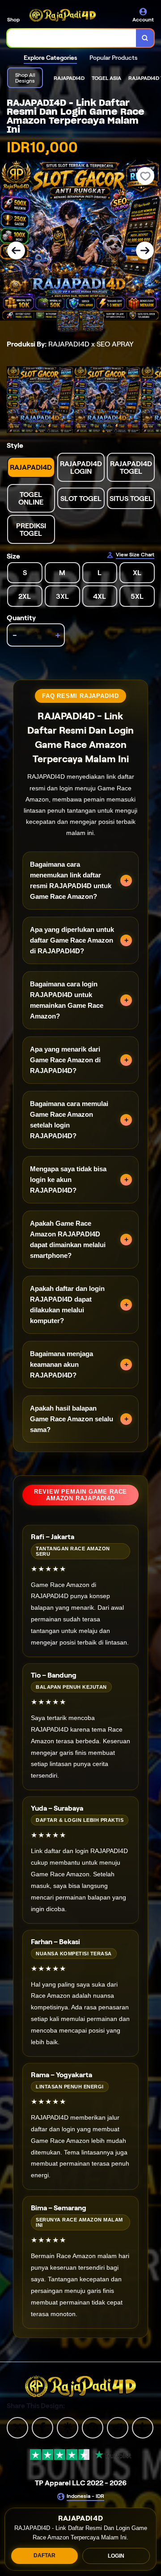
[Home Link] (63, 15)
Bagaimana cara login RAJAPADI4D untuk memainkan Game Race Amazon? (67, 1000)
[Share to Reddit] (118, 2427)
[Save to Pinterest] (93, 2427)
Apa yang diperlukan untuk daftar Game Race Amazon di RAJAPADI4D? (72, 940)
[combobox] (72, 38)
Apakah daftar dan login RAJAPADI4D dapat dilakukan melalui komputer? (67, 1305)
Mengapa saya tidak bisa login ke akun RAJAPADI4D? (68, 1179)
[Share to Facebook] (42, 2427)
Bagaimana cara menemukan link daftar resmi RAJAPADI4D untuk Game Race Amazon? (71, 880)
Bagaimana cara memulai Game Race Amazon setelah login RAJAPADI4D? (69, 1120)
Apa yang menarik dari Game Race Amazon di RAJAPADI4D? (65, 1060)
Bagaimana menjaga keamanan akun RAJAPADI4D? (61, 1364)
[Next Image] (145, 251)
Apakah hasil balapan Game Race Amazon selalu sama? (72, 1419)
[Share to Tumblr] (143, 2427)
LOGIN (116, 2556)
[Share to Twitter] (17, 2427)
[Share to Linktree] (68, 2427)
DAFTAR (44, 2555)
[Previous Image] (16, 251)
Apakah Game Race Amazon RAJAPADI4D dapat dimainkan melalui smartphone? (68, 1239)
